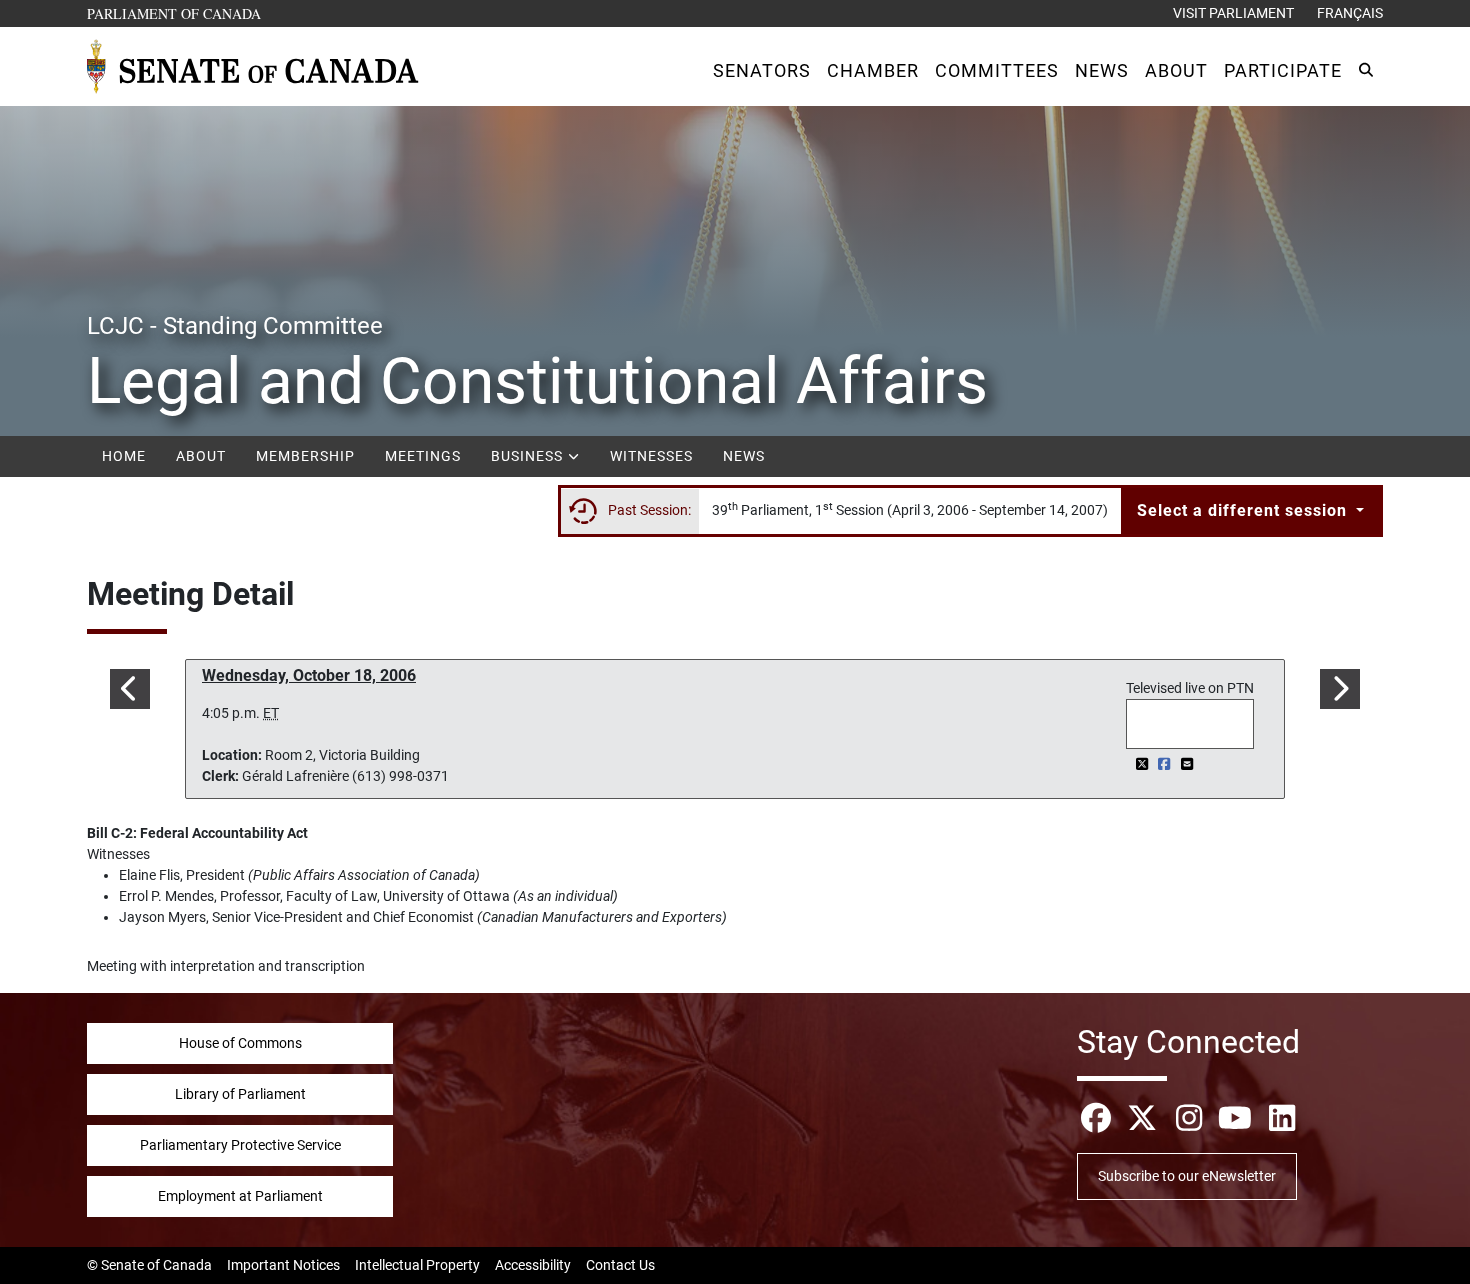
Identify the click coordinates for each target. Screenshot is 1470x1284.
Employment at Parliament (240, 1196)
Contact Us (620, 1265)
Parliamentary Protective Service (240, 1145)
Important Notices (283, 1265)
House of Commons (240, 1043)
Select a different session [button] (1244, 510)
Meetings (423, 456)
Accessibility (533, 1265)
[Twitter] (1143, 764)
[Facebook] (1166, 764)
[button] (762, 70)
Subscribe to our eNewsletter (1187, 1176)
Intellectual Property (417, 1265)
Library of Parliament (240, 1094)
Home (124, 456)
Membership (305, 456)
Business (529, 456)
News (744, 456)
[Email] (1187, 764)
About (201, 456)
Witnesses (651, 456)
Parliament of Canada (175, 13)
